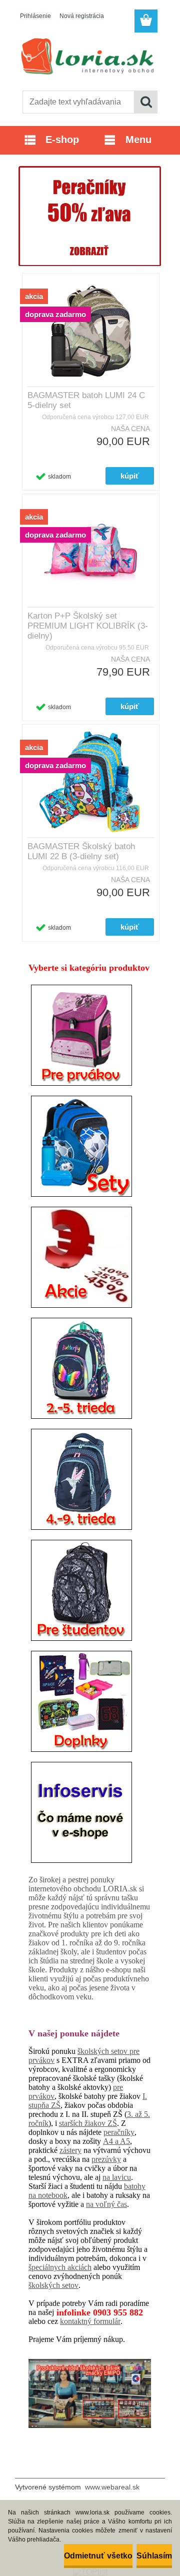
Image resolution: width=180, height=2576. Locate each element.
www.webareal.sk (112, 2487)
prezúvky (106, 2159)
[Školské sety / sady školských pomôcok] (81, 1095)
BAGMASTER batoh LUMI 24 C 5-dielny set (86, 400)
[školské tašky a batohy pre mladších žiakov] (81, 1317)
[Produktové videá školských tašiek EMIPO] (90, 2393)
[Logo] (90, 59)
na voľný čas (106, 2204)
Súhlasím (154, 2556)
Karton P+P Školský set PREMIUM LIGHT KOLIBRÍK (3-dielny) (88, 626)
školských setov (53, 2285)
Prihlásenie (35, 16)
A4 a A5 (116, 2141)
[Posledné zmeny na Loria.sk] (81, 1761)
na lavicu (117, 2177)
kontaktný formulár (90, 2321)
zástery (70, 2150)
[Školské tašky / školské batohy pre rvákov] (81, 984)
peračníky (119, 2132)
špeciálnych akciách (60, 2267)
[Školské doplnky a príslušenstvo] (81, 1650)
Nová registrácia (82, 16)
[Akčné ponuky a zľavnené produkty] (81, 1206)
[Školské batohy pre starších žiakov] (81, 1428)
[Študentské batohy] (81, 1539)
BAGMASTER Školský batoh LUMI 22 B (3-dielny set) (81, 851)
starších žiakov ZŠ (88, 2123)
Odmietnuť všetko (98, 2556)
